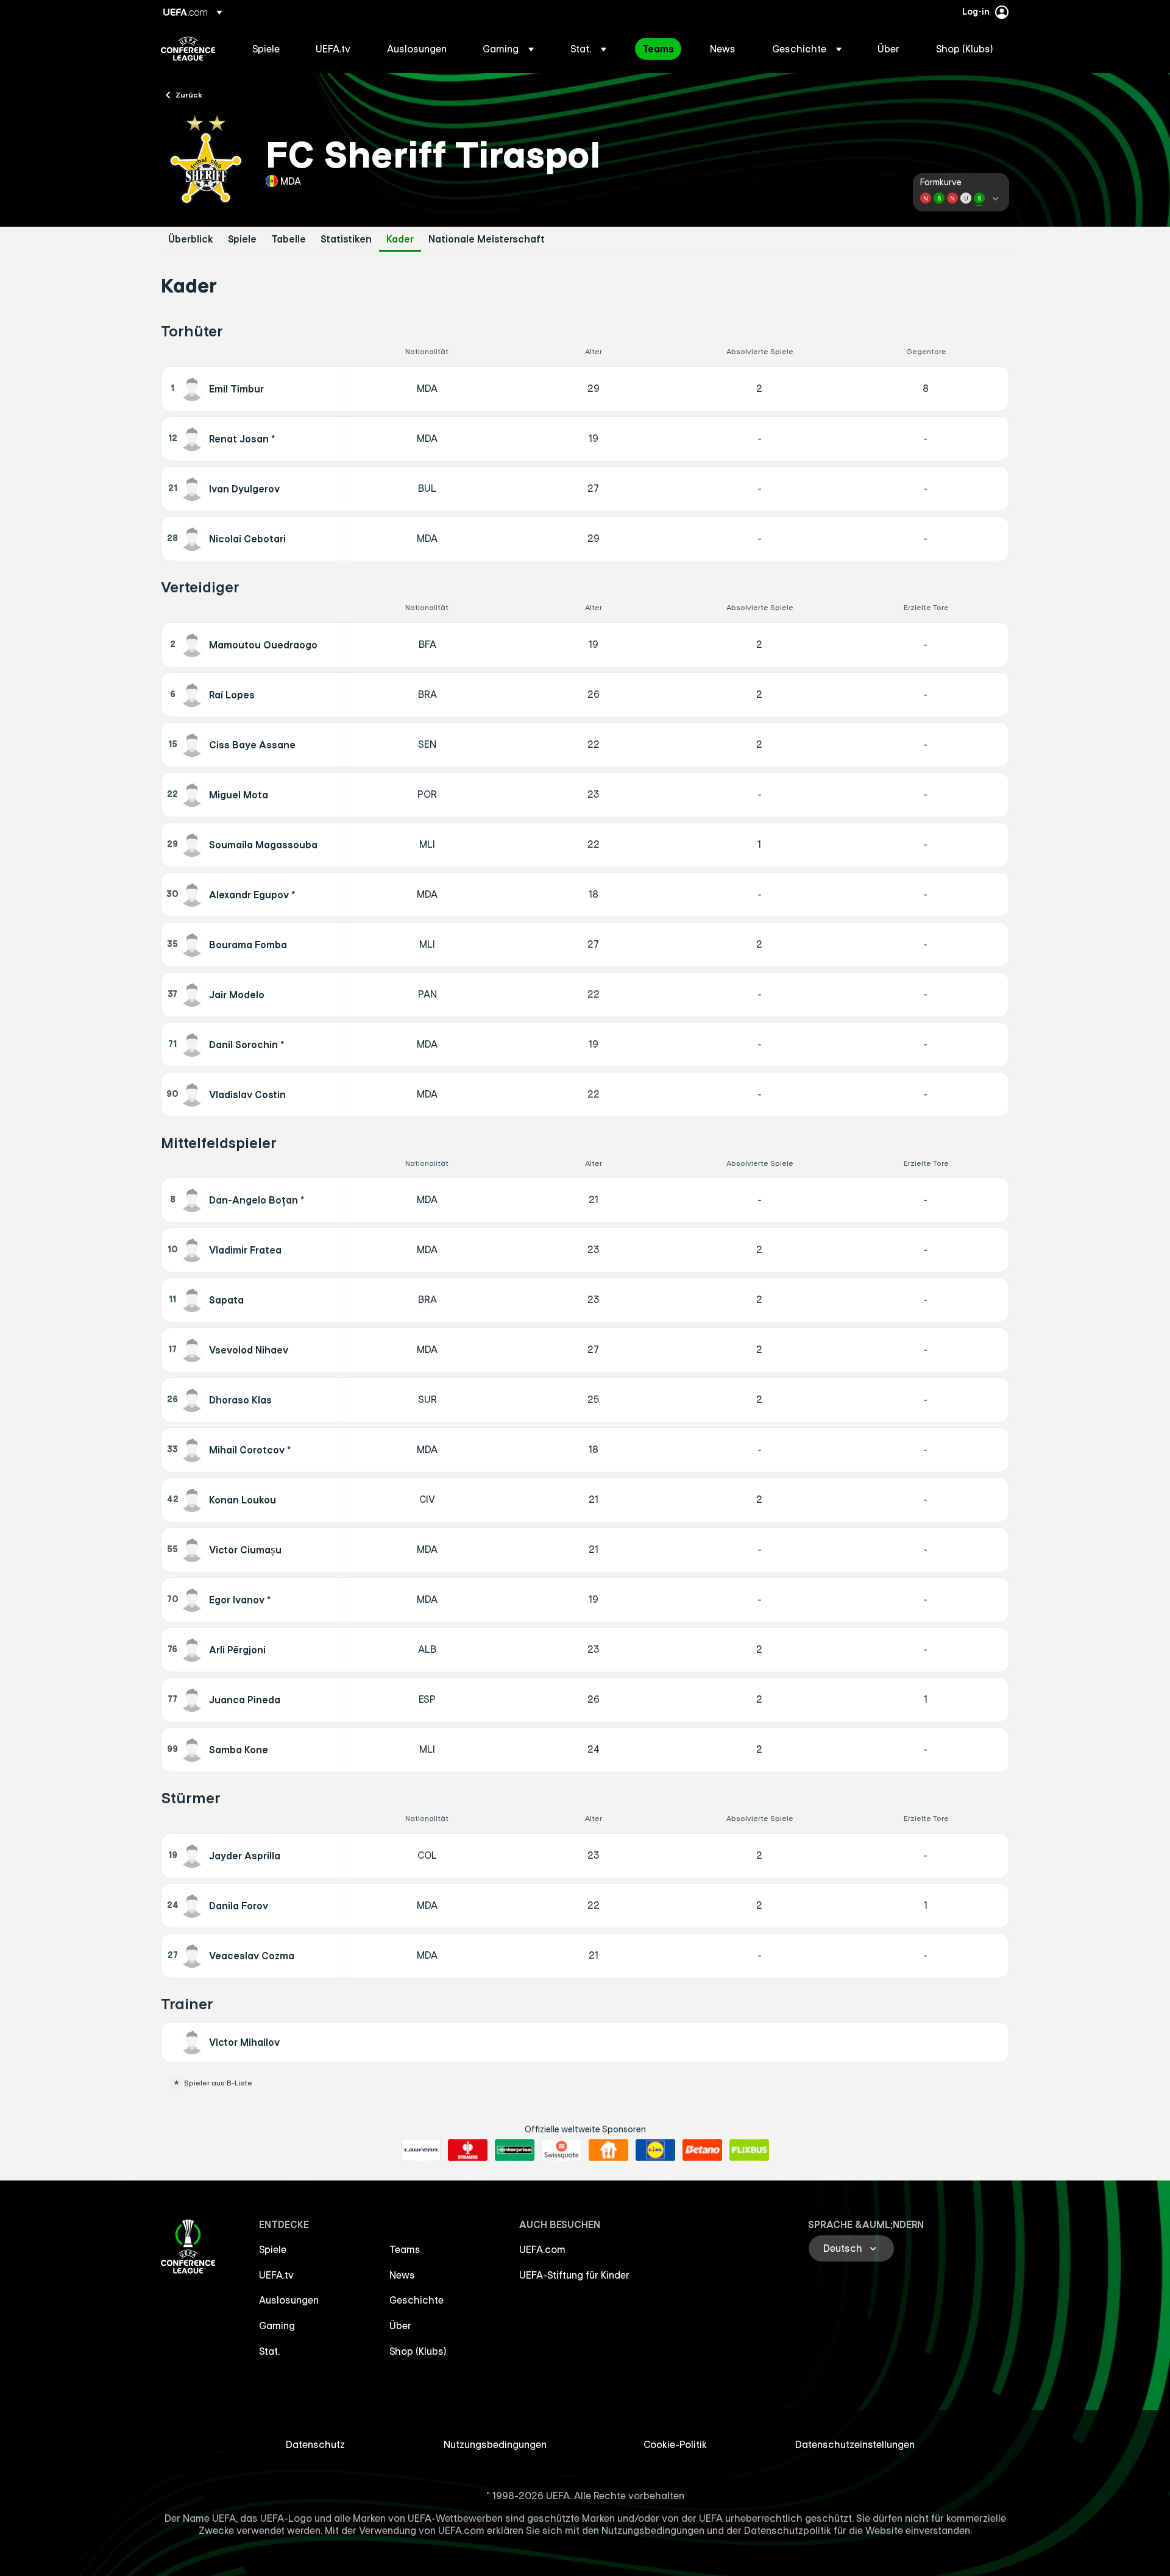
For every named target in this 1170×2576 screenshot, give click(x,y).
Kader (400, 239)
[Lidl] (655, 2150)
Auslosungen (289, 2300)
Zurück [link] (189, 94)
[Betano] (702, 2150)
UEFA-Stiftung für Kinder (574, 2275)
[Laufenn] (421, 2150)
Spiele (242, 239)
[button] (508, 49)
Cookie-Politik (675, 2444)
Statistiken (346, 239)
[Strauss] (468, 2150)
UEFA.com (542, 2249)
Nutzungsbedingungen (495, 2444)
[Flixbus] (749, 2150)
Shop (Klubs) (418, 2351)
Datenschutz (315, 2444)
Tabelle (289, 239)
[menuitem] (269, 49)
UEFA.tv (276, 2275)
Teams (405, 2249)
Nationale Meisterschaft (487, 239)
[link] (266, 49)
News (402, 2275)
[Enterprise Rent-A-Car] (515, 2150)
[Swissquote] (562, 2150)
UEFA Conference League (188, 49)
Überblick (191, 239)
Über (400, 2326)
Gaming (277, 2326)
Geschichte (417, 2300)
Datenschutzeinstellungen (855, 2444)
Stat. (269, 2351)
